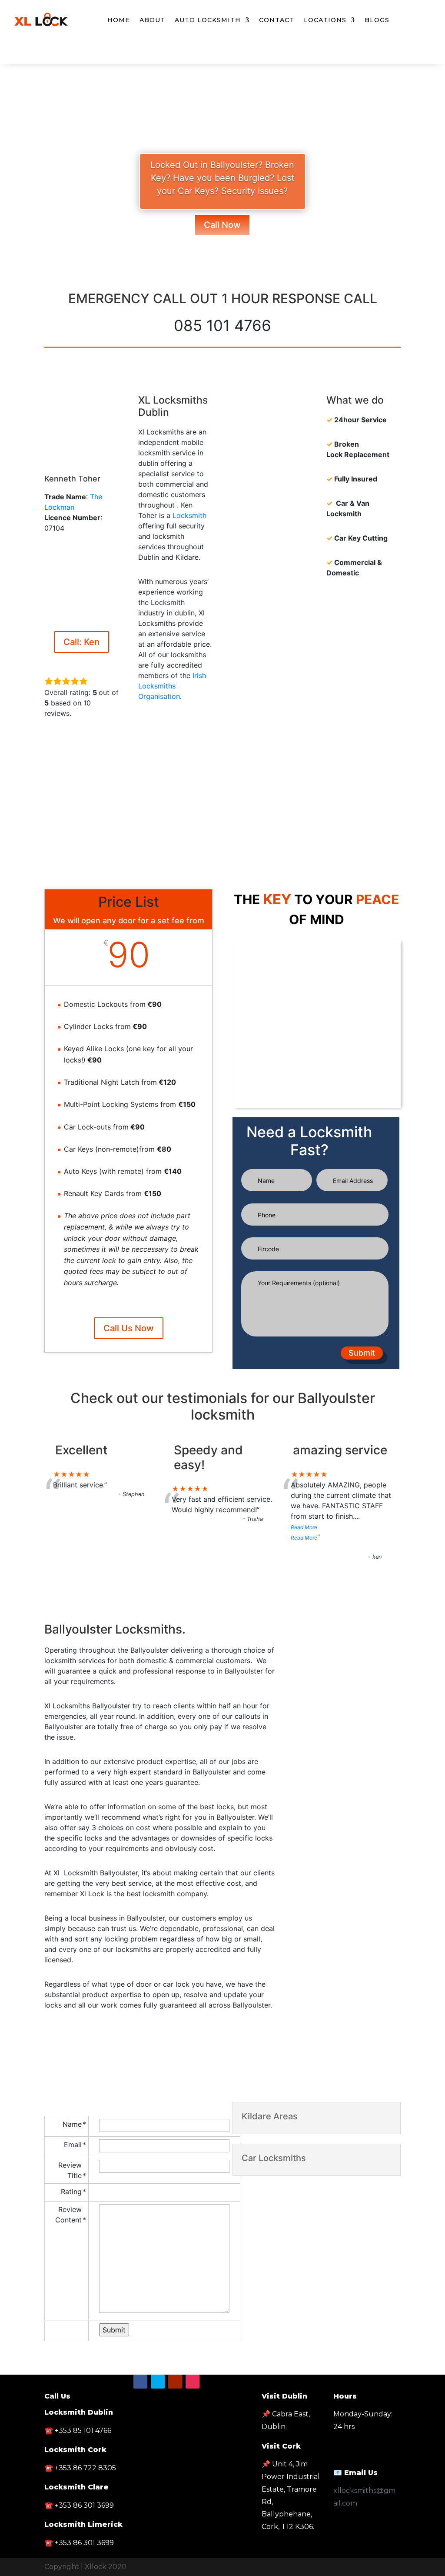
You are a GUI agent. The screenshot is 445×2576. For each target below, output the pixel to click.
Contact (277, 20)
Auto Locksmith (208, 20)
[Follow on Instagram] (193, 2382)
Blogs (377, 20)
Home (119, 20)
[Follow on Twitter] (222, 56)
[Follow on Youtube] (240, 56)
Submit (362, 1353)
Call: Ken (81, 642)
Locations (325, 20)
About (152, 20)
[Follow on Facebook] (205, 56)
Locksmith (189, 515)
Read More (304, 1527)
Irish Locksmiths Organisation (172, 686)
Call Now (222, 225)
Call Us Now (129, 1328)
